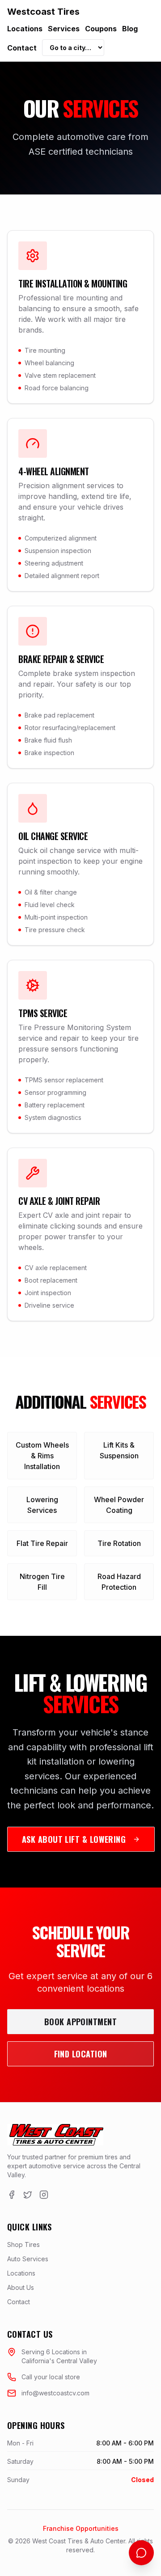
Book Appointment (80, 2022)
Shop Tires (23, 2244)
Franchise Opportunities (81, 2528)
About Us (21, 2287)
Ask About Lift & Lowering (74, 1839)
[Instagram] (44, 2195)
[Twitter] (28, 2195)
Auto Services (28, 2259)
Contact (22, 48)
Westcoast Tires (43, 12)
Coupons (101, 29)
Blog (130, 29)
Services (64, 29)
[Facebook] (12, 2195)
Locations (25, 29)
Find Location (81, 2054)
